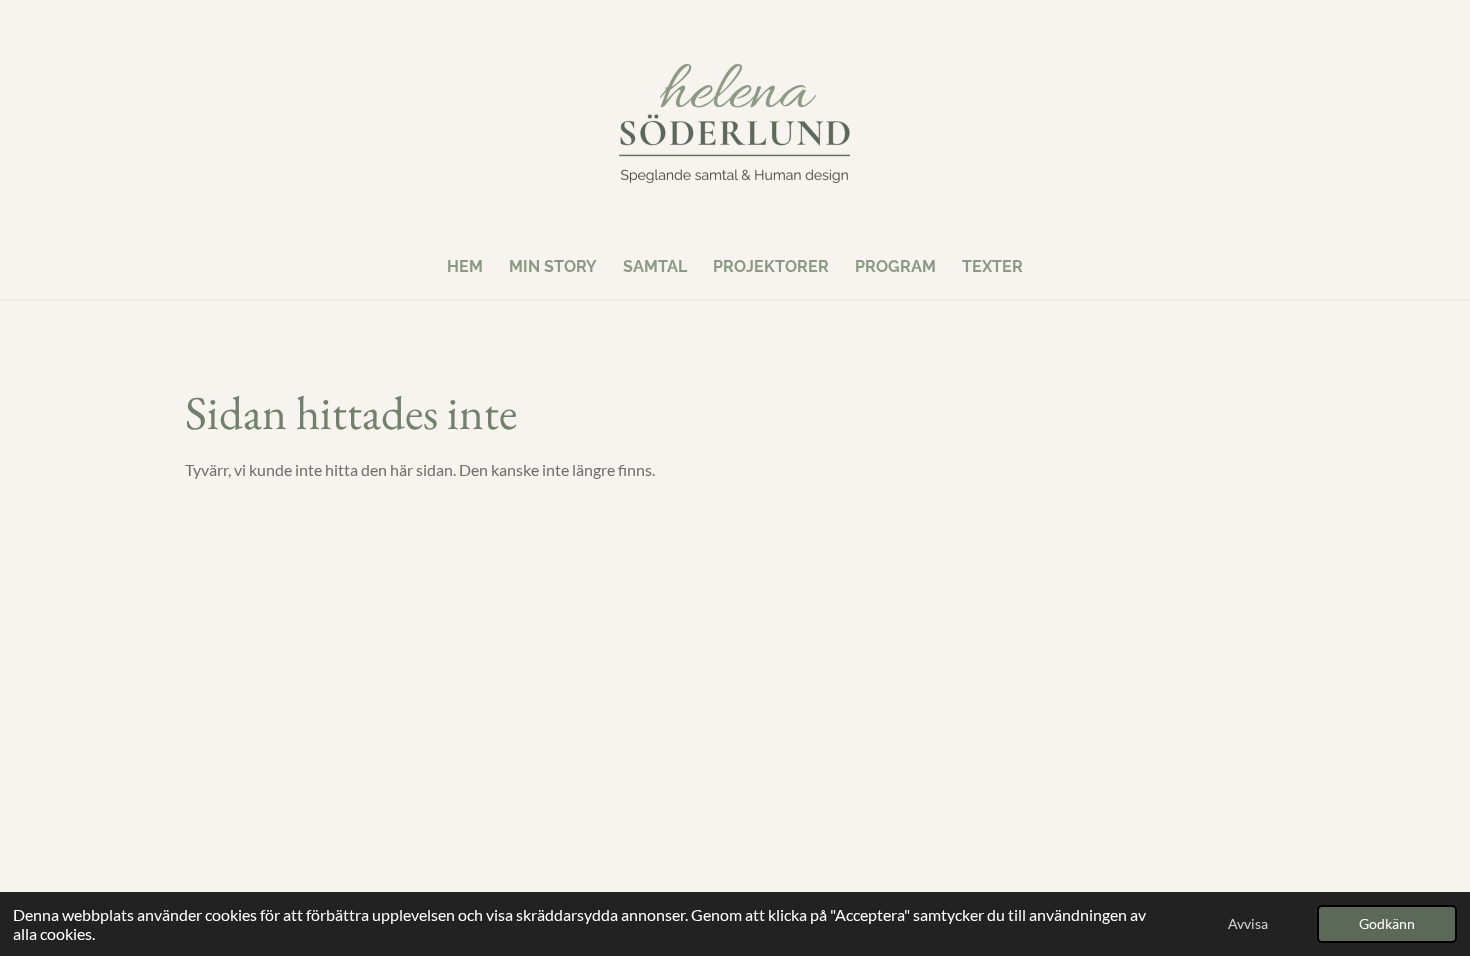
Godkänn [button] (1387, 923)
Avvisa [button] (1248, 923)
